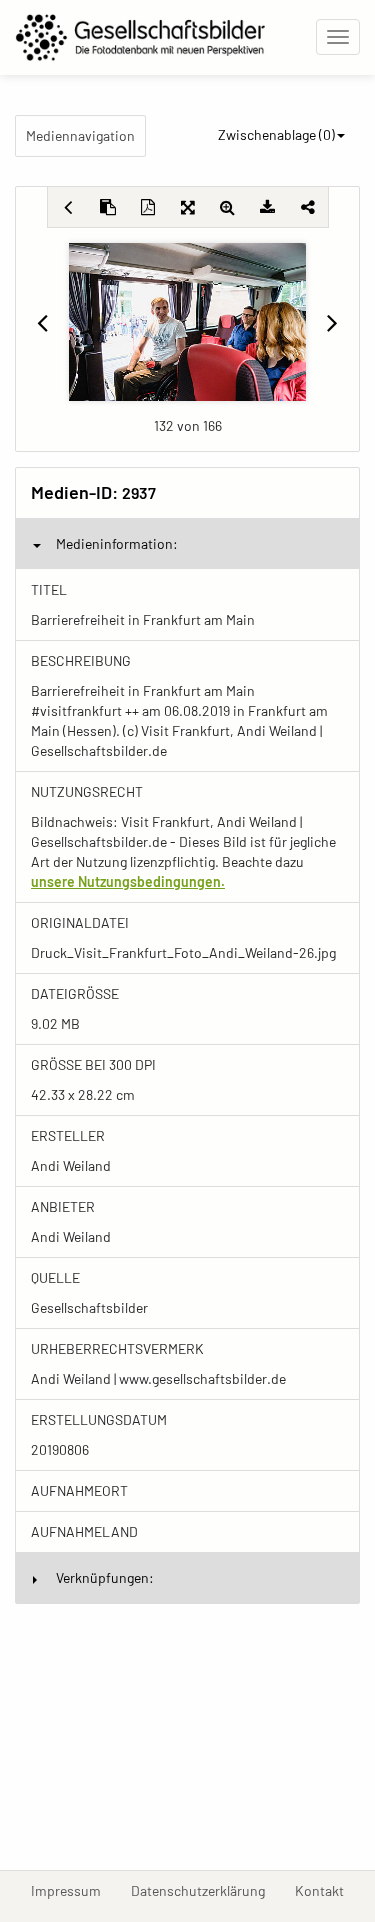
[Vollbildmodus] (188, 207)
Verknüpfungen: (105, 1577)
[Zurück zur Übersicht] (68, 207)
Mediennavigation (80, 135)
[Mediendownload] (268, 207)
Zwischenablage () (276, 134)
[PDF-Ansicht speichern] (148, 207)
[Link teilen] (308, 207)
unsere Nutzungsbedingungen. (128, 881)
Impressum (73, 1890)
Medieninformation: (117, 543)
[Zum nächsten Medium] (332, 322)
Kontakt (327, 1890)
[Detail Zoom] (228, 207)
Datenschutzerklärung (205, 1890)
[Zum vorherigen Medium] (42, 322)
